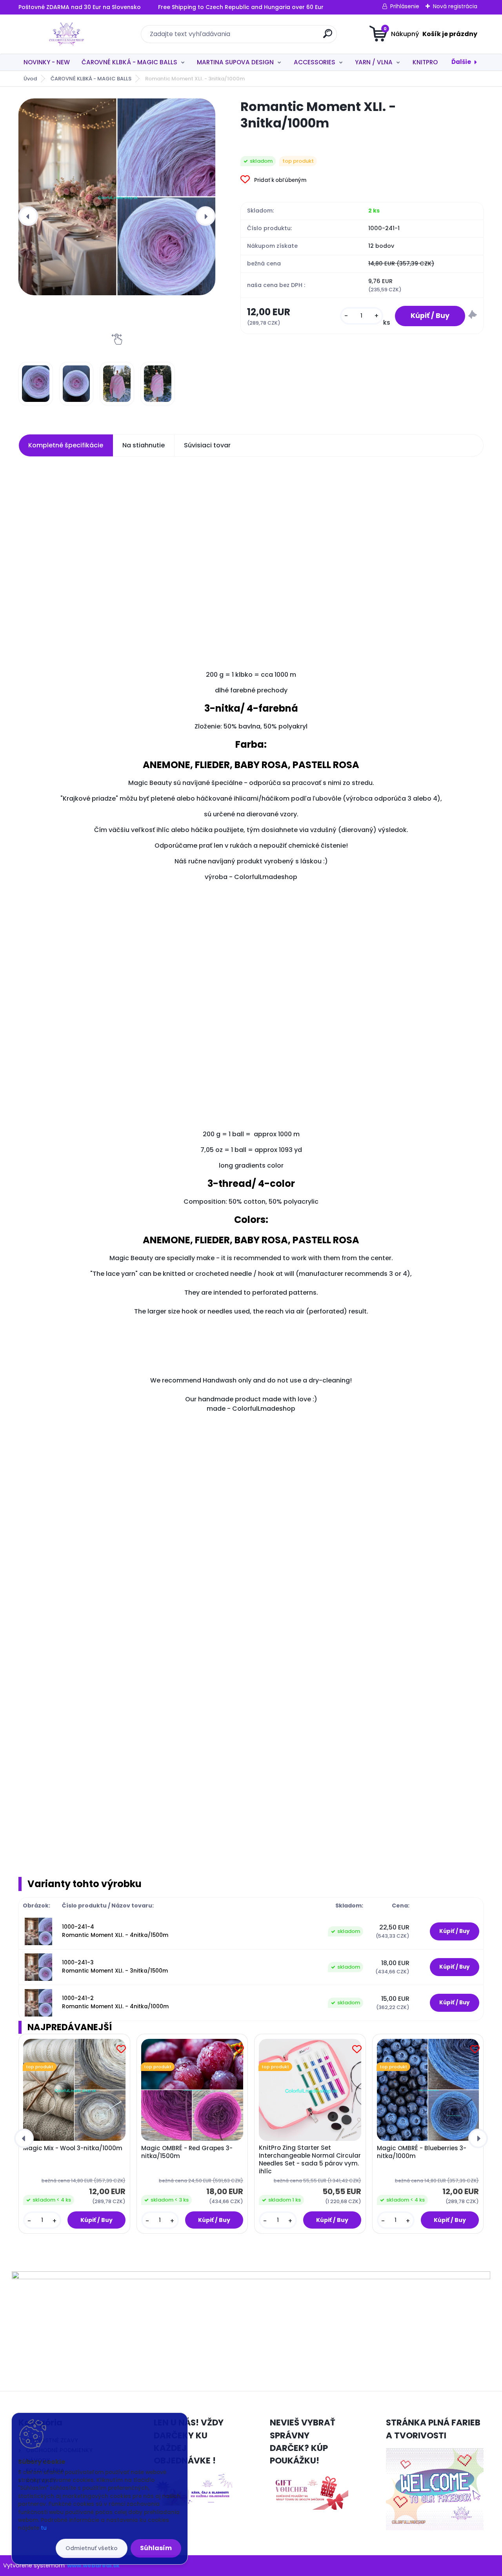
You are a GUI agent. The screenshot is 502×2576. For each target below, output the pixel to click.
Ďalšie (461, 62)
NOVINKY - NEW (47, 62)
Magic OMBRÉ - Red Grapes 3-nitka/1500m (187, 2152)
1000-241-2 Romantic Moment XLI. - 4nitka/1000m (115, 2002)
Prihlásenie (405, 6)
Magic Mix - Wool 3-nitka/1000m (73, 2148)
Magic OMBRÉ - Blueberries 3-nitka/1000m (422, 2152)
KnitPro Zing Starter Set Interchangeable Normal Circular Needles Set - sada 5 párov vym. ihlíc (310, 2160)
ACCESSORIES (315, 62)
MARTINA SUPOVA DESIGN (235, 62)
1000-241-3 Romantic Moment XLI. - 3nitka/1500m (115, 1967)
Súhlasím (156, 2548)
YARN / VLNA (374, 62)
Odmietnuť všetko (92, 2548)
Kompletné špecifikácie (66, 445)
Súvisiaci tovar (207, 445)
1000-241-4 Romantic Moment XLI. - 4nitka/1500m (115, 1931)
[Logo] (66, 34)
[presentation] (28, 216)
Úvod (30, 79)
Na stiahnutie (144, 445)
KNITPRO (425, 62)
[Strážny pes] (473, 316)
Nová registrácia (455, 6)
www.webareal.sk (93, 2565)
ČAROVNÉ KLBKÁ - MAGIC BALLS (129, 62)
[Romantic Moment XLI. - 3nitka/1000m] (117, 197)
